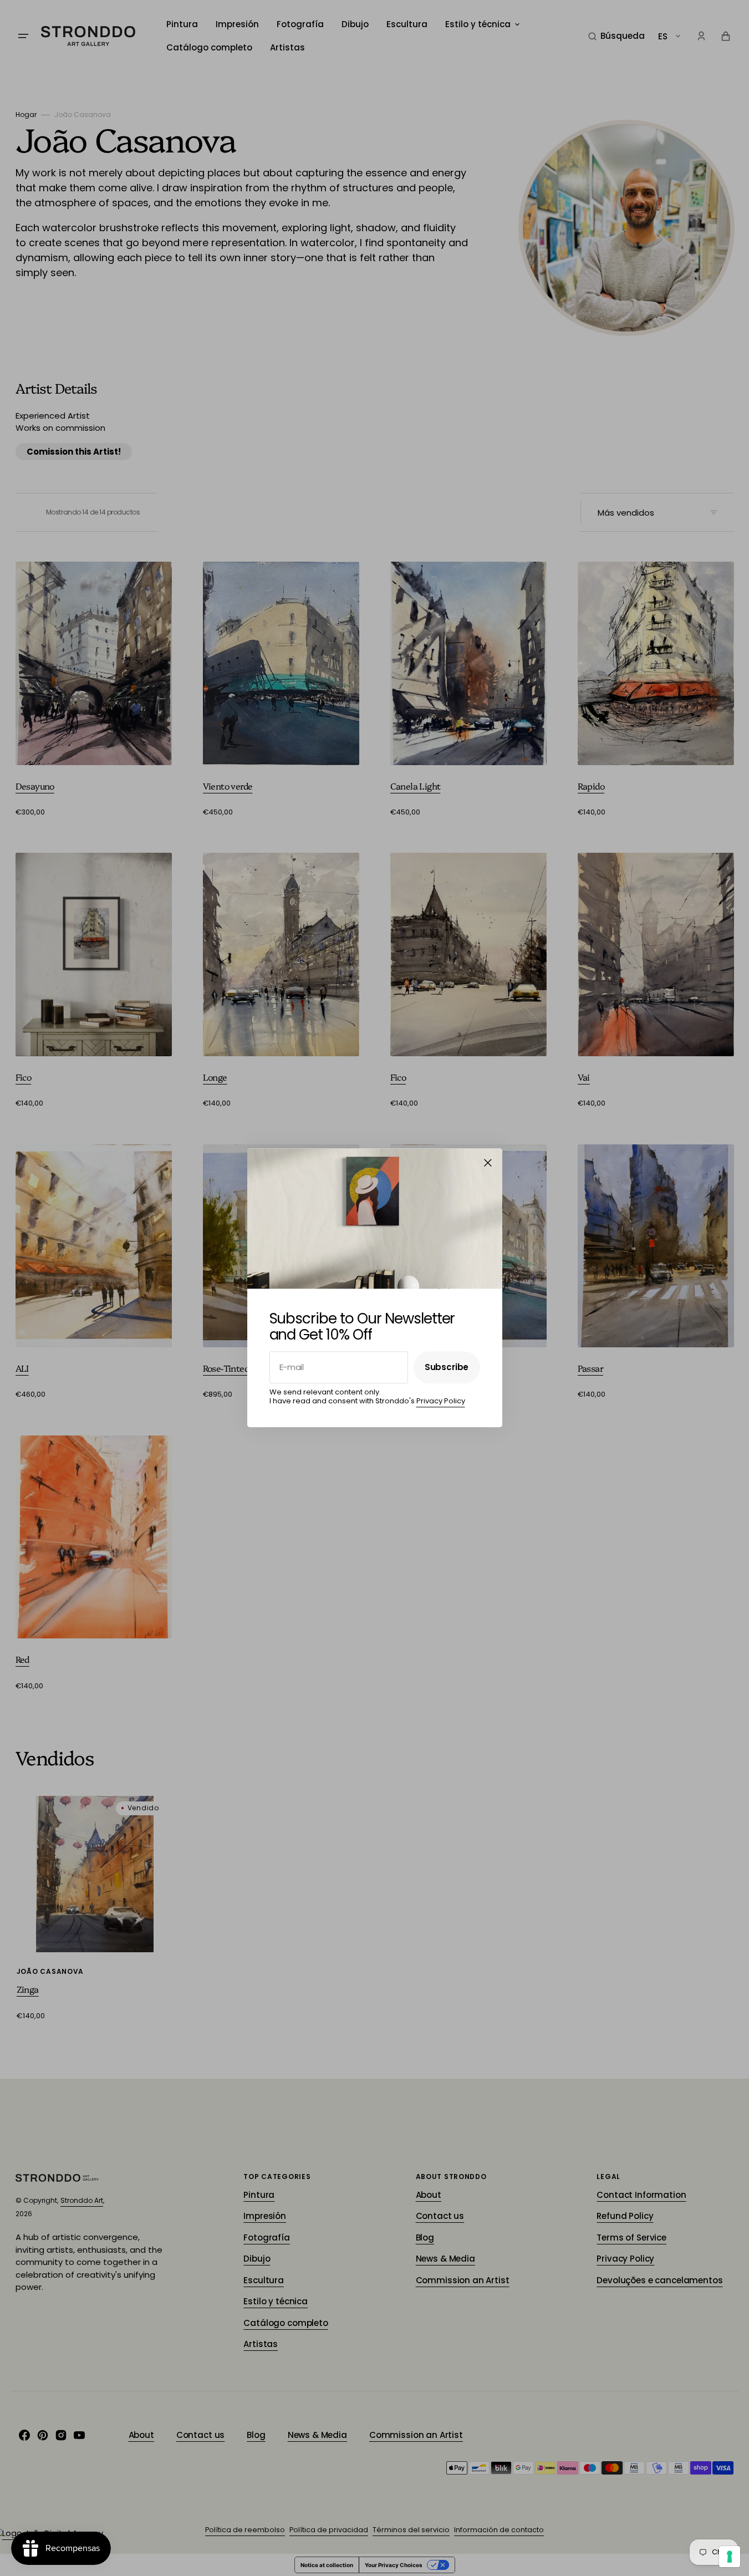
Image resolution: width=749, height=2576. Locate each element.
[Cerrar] (488, 1163)
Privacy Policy (441, 1401)
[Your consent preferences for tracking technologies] (730, 2557)
